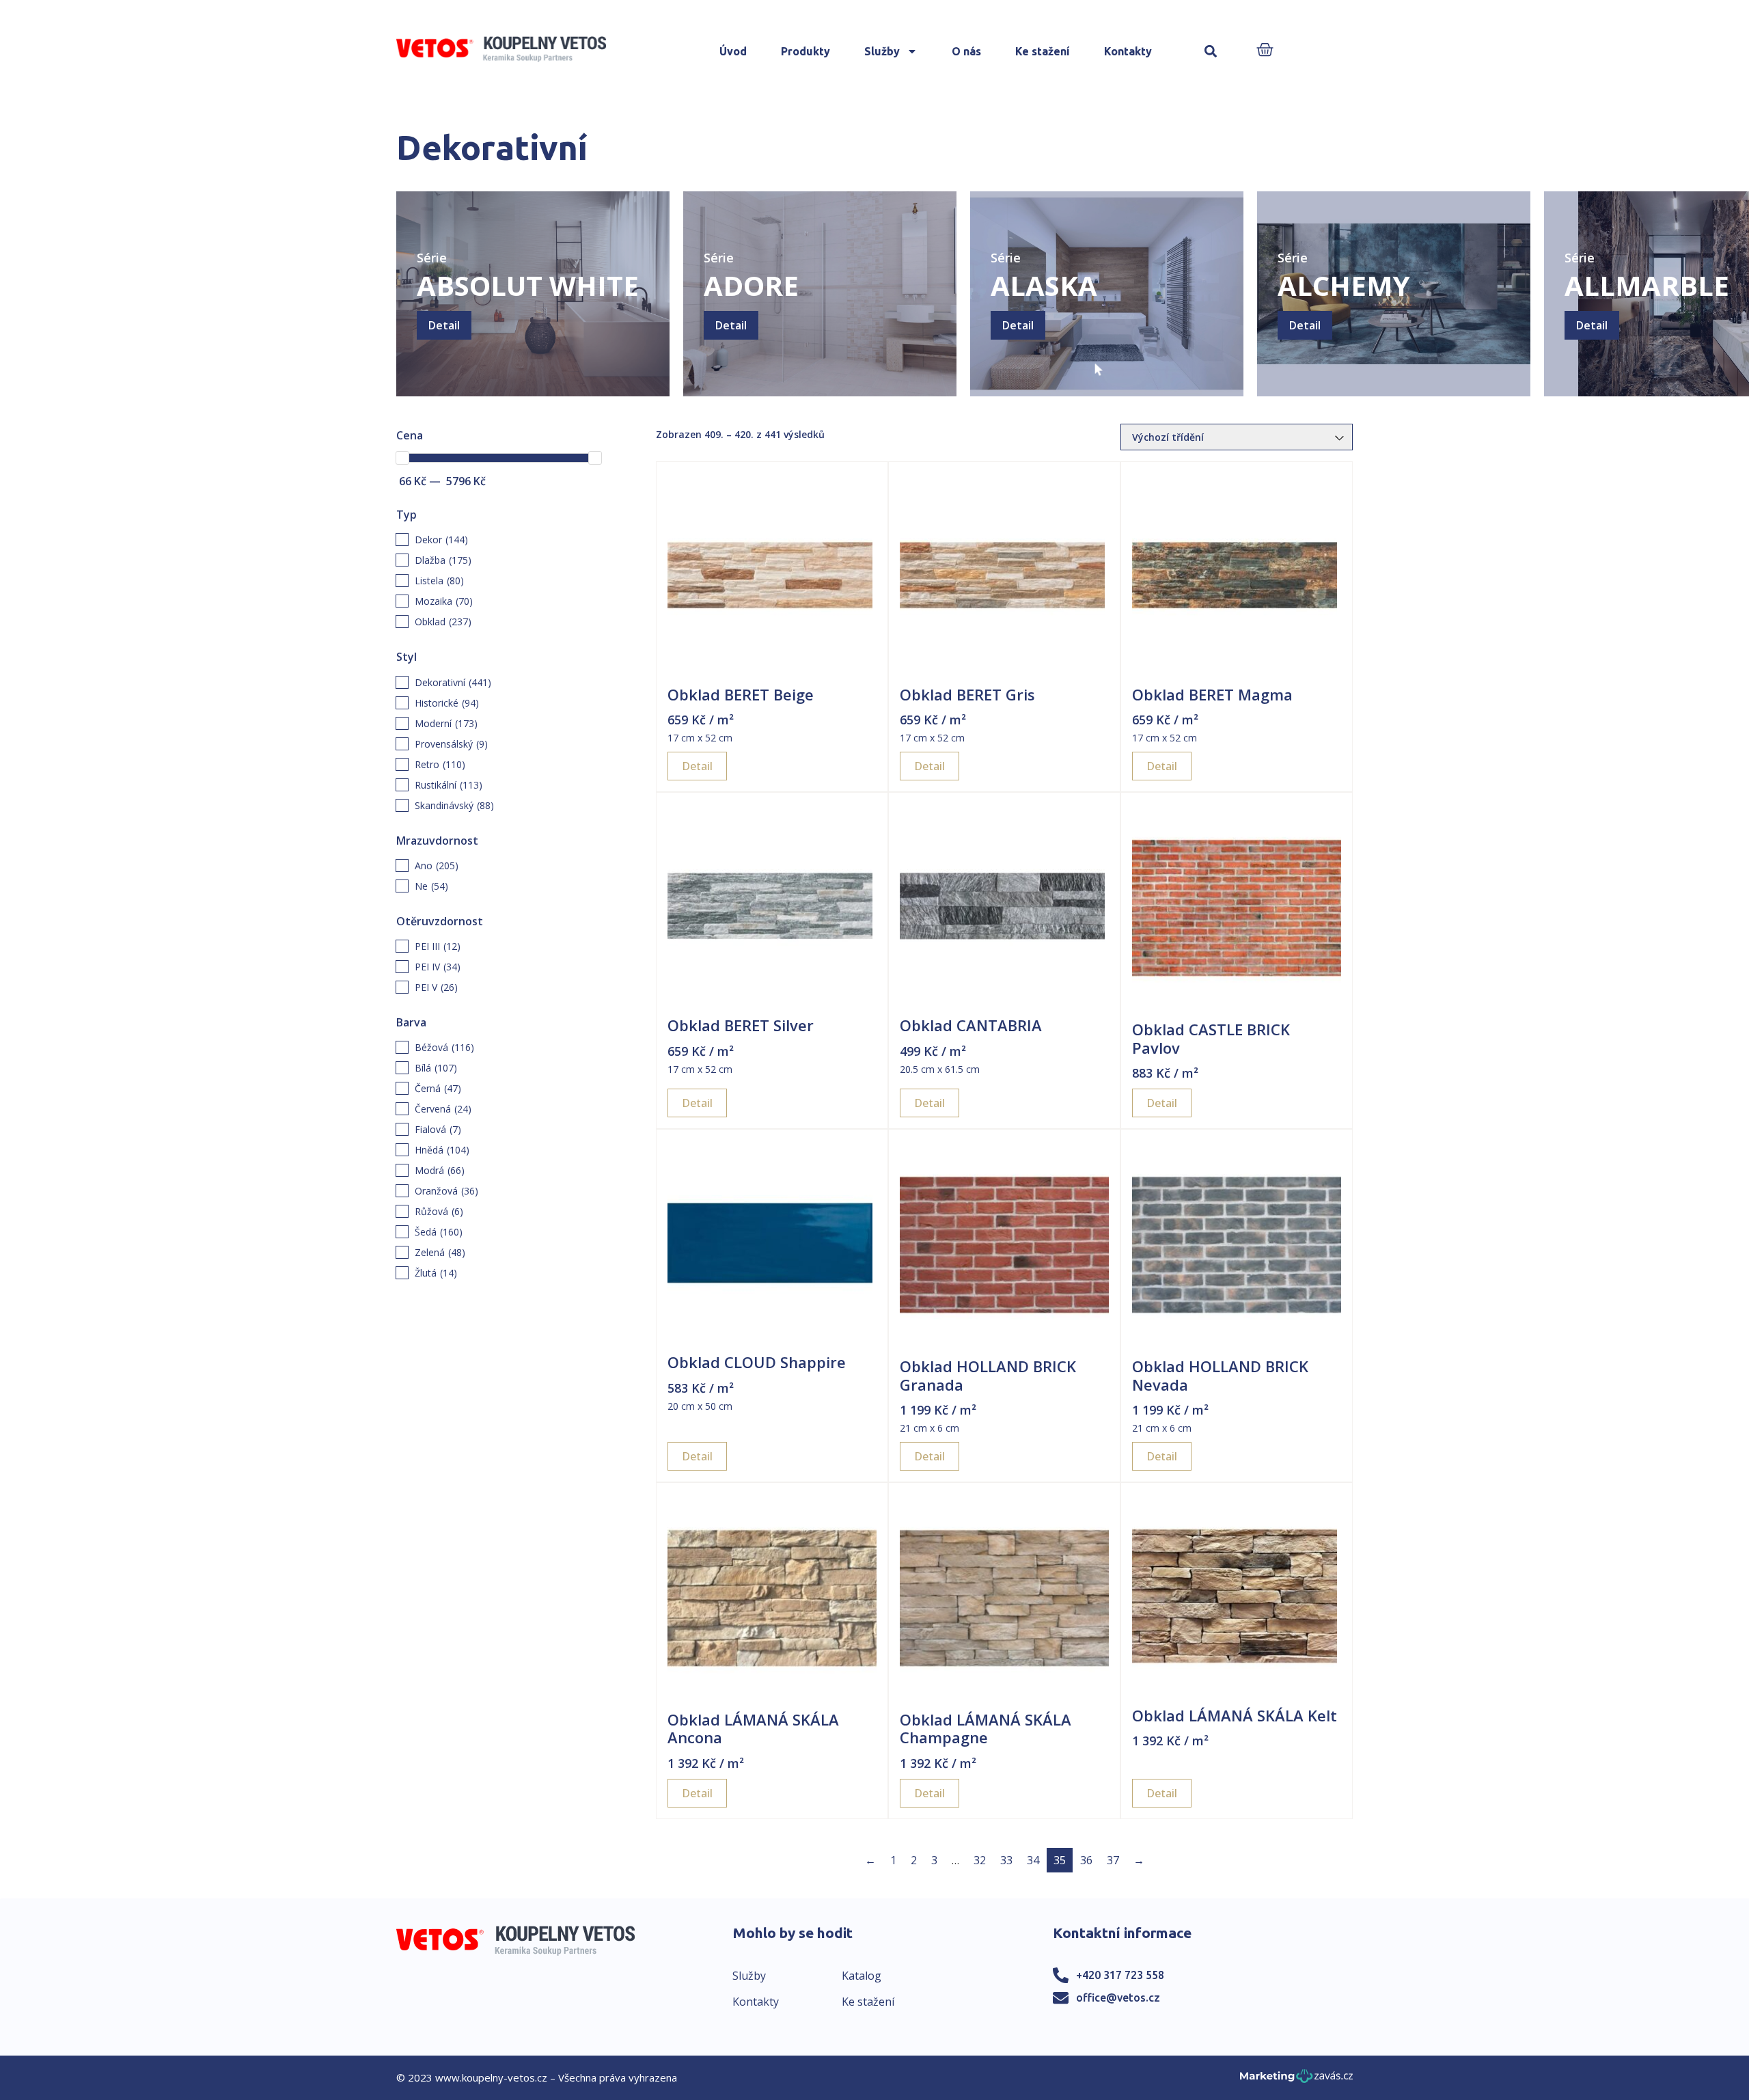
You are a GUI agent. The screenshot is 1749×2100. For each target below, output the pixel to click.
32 (980, 1860)
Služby (882, 51)
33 (1006, 1860)
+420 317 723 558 (1120, 1975)
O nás (966, 51)
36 (1086, 1860)
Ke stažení (1043, 51)
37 (1113, 1860)
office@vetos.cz (1118, 1997)
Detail (444, 325)
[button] (1211, 52)
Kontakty (1128, 51)
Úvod (733, 51)
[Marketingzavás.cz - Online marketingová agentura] (1296, 2080)
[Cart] (1265, 51)
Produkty (805, 51)
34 (1033, 1860)
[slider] (402, 458)
